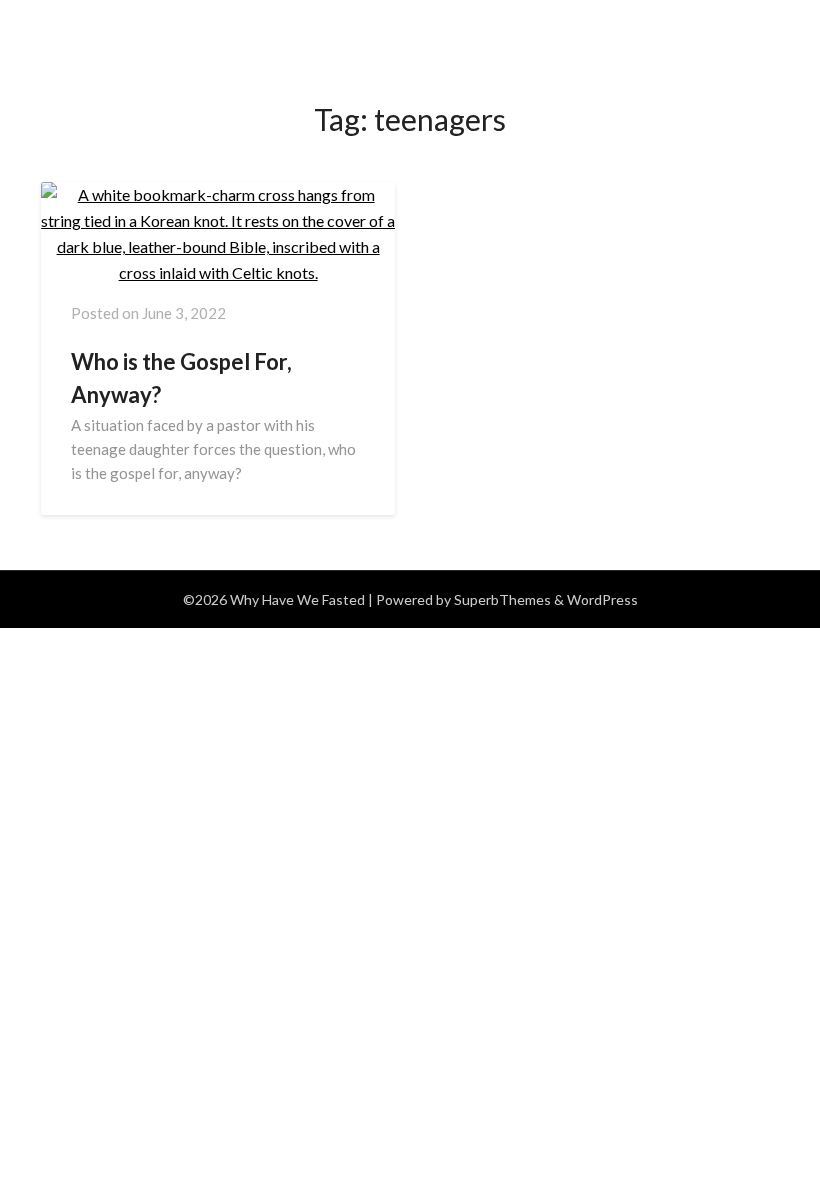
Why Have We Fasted (151, 23)
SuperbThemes (502, 599)
